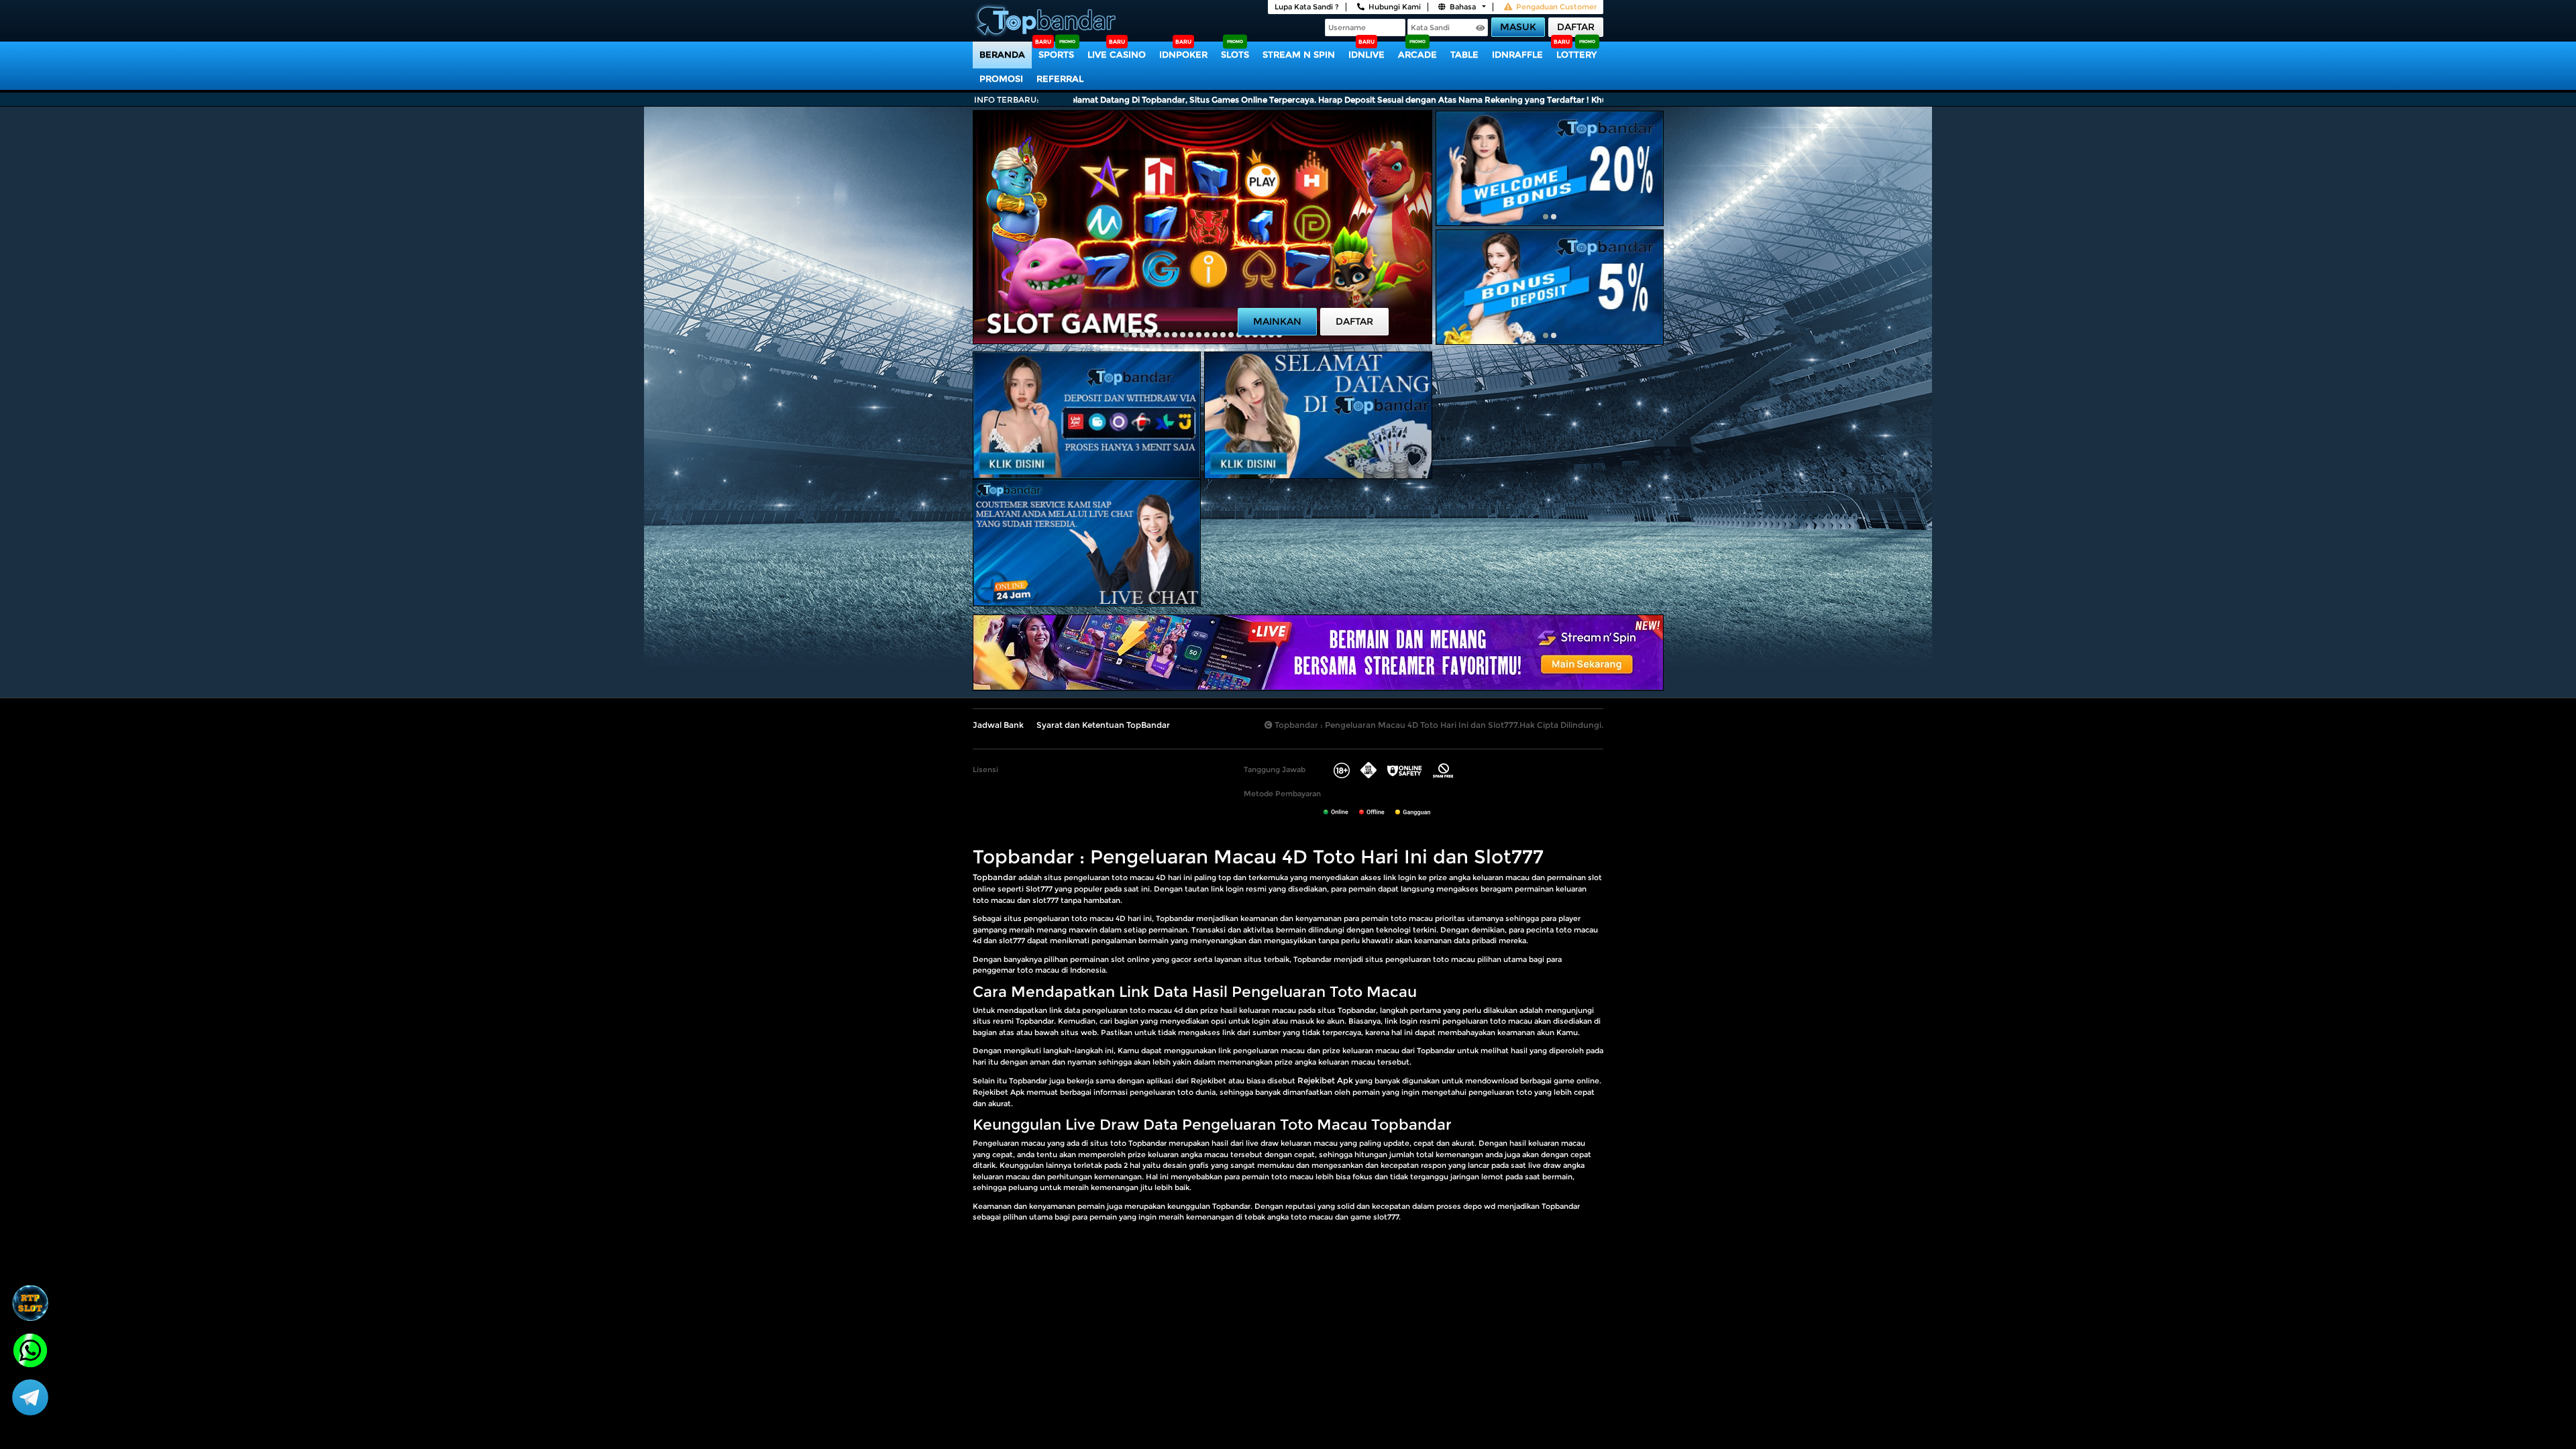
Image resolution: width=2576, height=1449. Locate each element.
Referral (1060, 78)
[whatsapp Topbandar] (30, 1349)
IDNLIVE (1366, 54)
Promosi (1001, 78)
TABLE (1464, 54)
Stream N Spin (1299, 54)
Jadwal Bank (998, 725)
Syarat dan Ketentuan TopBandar (1103, 725)
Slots (1235, 54)
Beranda (1002, 54)
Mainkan (1277, 321)
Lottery (1576, 54)
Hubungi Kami (1395, 7)
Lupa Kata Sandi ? (1307, 7)
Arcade (1417, 54)
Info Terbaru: (1007, 100)
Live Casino (1117, 54)
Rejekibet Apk (1325, 1080)
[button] (1126, 335)
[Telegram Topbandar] (30, 1397)
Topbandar (995, 877)
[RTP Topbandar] (30, 1303)
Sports (1056, 54)
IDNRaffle (1517, 54)
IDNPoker (1183, 54)
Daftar (1576, 27)
